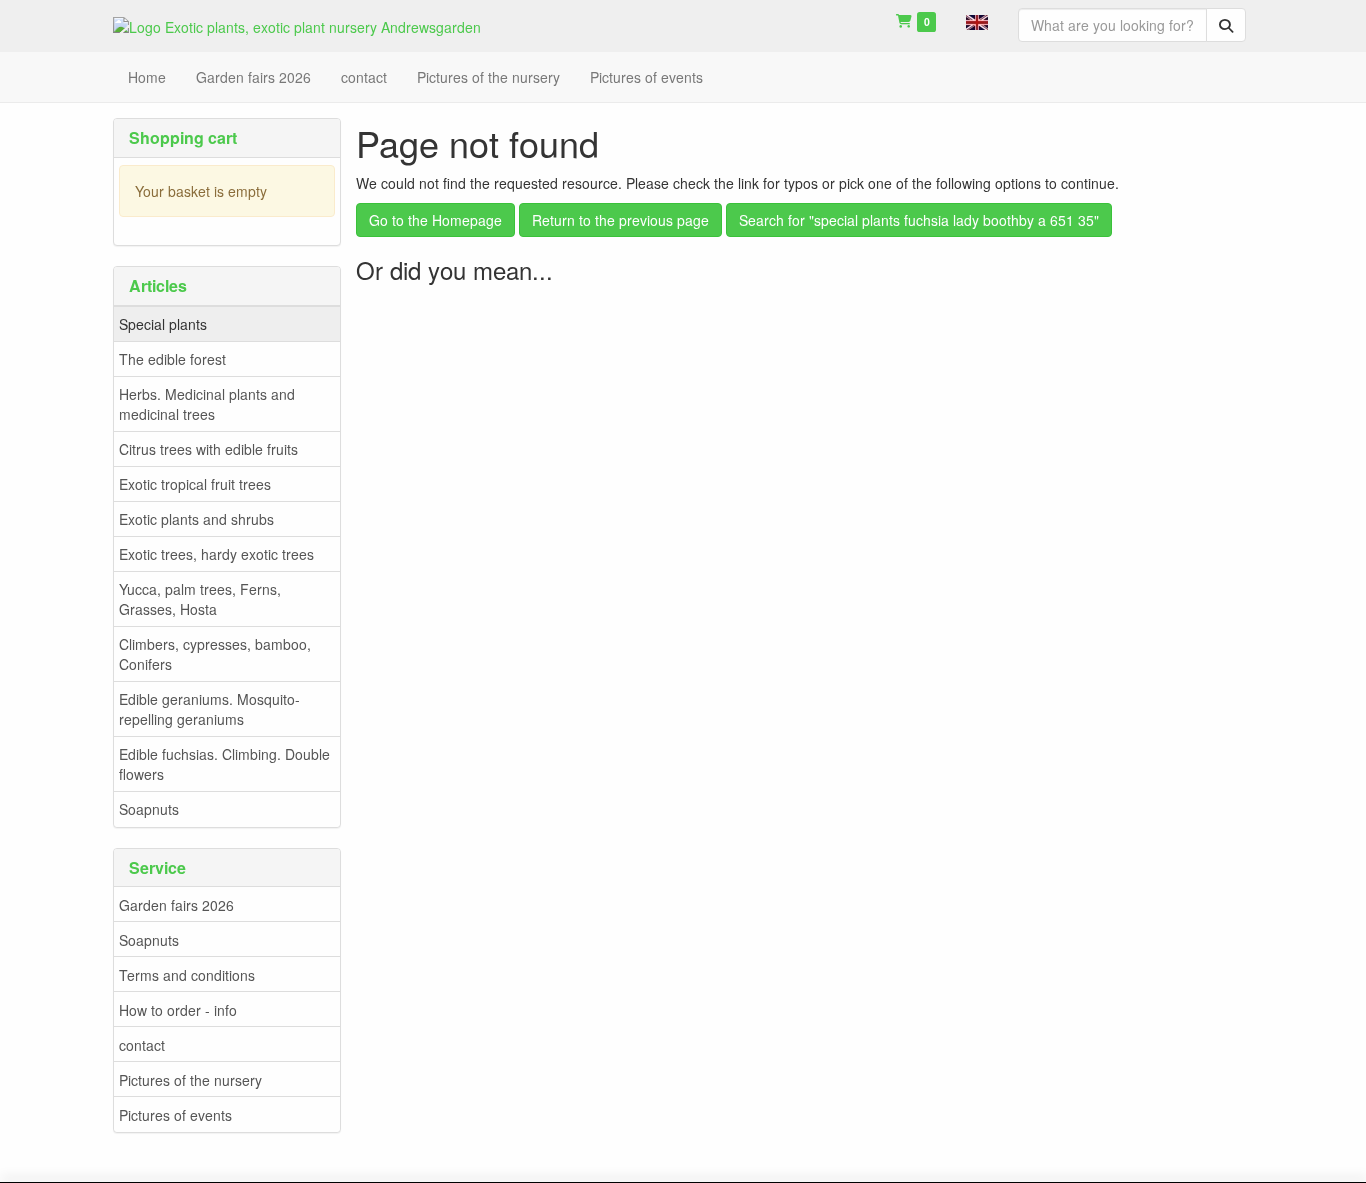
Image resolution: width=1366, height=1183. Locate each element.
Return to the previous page (620, 220)
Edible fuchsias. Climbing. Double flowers (224, 764)
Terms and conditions (187, 975)
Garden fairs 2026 (176, 905)
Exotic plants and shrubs (196, 519)
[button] (977, 20)
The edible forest (172, 359)
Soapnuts (149, 809)
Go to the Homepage (435, 220)
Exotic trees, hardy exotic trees (216, 554)
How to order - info (178, 1010)
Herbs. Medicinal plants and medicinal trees (207, 404)
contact (142, 1045)
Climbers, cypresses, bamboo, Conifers (215, 654)
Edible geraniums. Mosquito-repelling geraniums (209, 709)
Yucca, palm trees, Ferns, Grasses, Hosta (200, 599)
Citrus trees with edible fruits (208, 449)
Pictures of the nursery (190, 1080)
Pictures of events (175, 1115)
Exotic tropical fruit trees (195, 484)
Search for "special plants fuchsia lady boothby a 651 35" (919, 220)
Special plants (163, 324)
